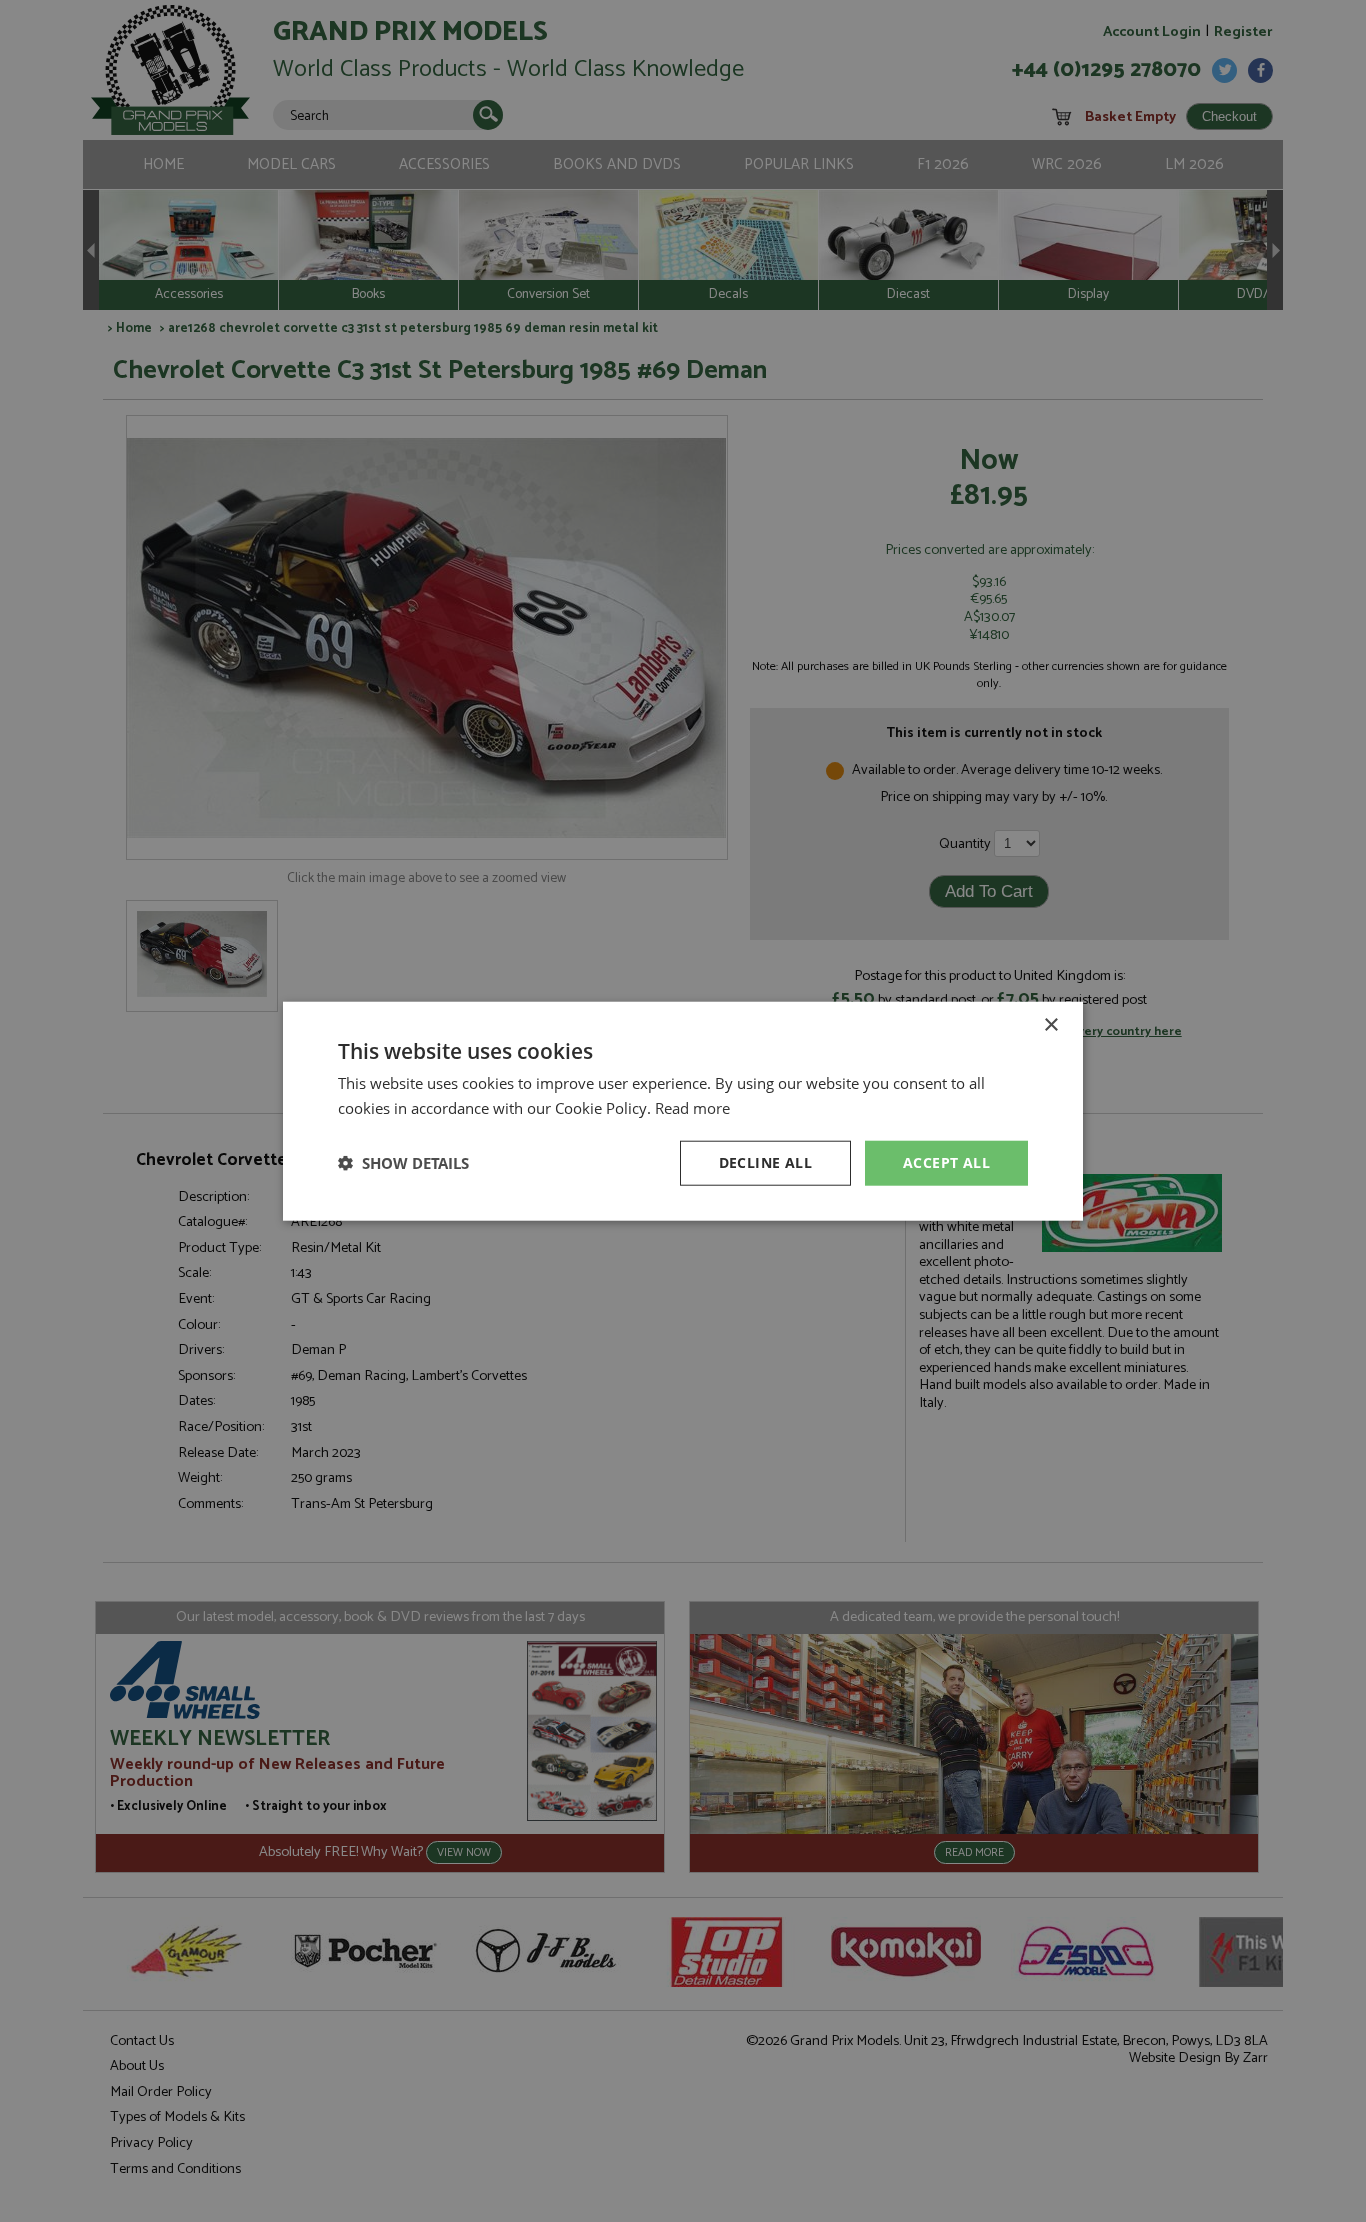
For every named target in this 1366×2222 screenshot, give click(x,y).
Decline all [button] (765, 1162)
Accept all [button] (946, 1162)
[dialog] (683, 1111)
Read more (692, 1108)
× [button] (1050, 1025)
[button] (403, 1163)
